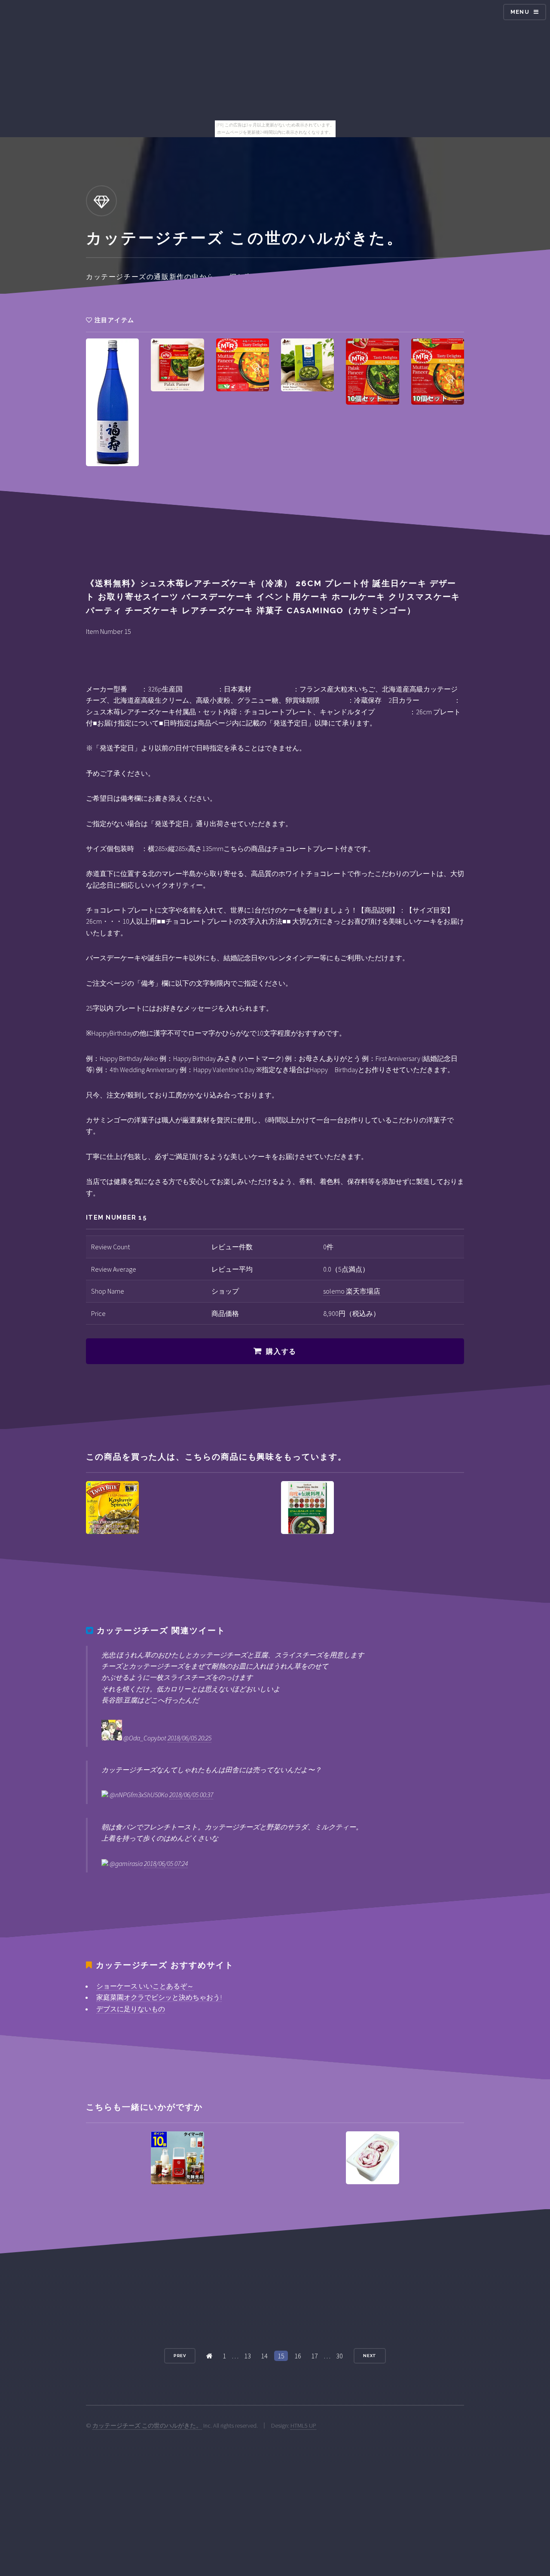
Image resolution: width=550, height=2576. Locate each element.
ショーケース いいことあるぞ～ (145, 1986)
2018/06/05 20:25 (189, 1738)
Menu (520, 12)
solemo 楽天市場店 (352, 1291)
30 (339, 2356)
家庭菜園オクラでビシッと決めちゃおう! (159, 1997)
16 (298, 2356)
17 (315, 2356)
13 (247, 2356)
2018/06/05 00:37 (191, 1795)
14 (264, 2356)
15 (281, 2356)
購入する (281, 1351)
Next (370, 2356)
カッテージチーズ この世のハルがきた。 (147, 2425)
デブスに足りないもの (131, 2009)
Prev (180, 2356)
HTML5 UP (303, 2425)
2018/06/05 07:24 (166, 1863)
